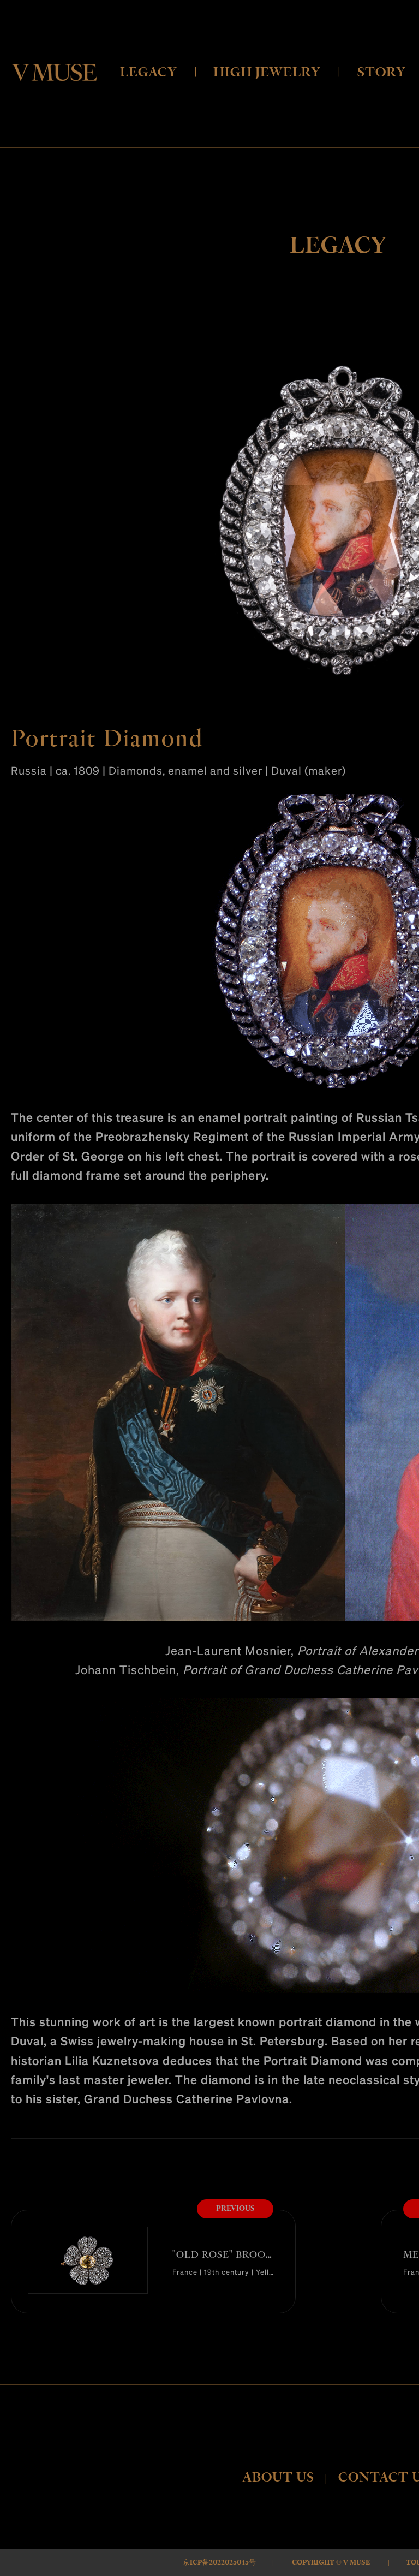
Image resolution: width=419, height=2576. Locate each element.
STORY (382, 72)
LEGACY (149, 72)
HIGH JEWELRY (267, 72)
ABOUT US (278, 2477)
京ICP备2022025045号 (219, 2562)
